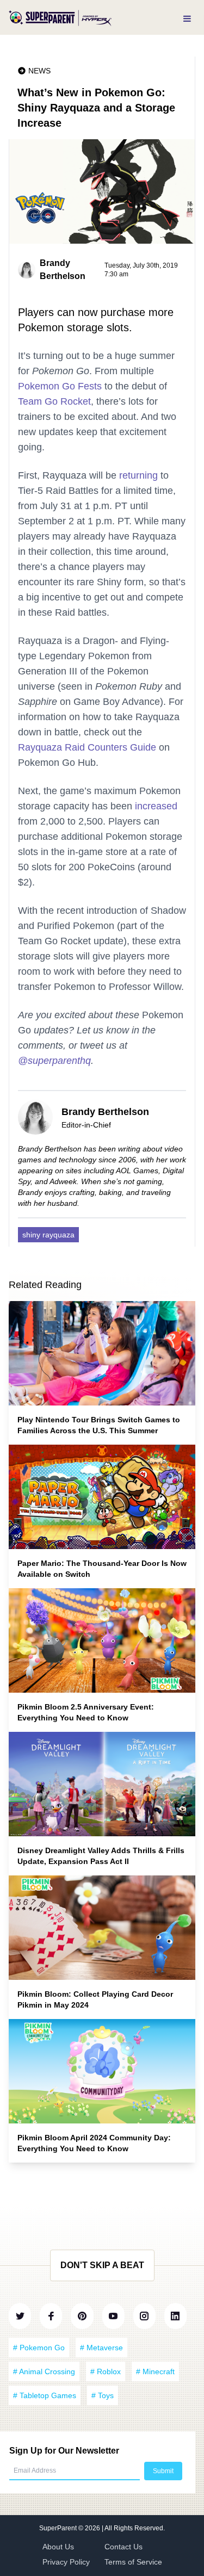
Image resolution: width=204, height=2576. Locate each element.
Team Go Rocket (54, 401)
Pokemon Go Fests (60, 386)
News (39, 71)
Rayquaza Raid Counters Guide (87, 747)
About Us (58, 2547)
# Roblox (106, 2371)
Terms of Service (133, 2562)
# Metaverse (101, 2348)
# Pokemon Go (39, 2348)
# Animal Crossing (44, 2371)
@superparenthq (54, 1061)
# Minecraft (155, 2371)
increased (156, 806)
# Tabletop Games (45, 2395)
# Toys (103, 2395)
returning (138, 475)
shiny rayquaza (48, 1235)
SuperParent (59, 2528)
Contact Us (123, 2547)
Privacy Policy (66, 2562)
